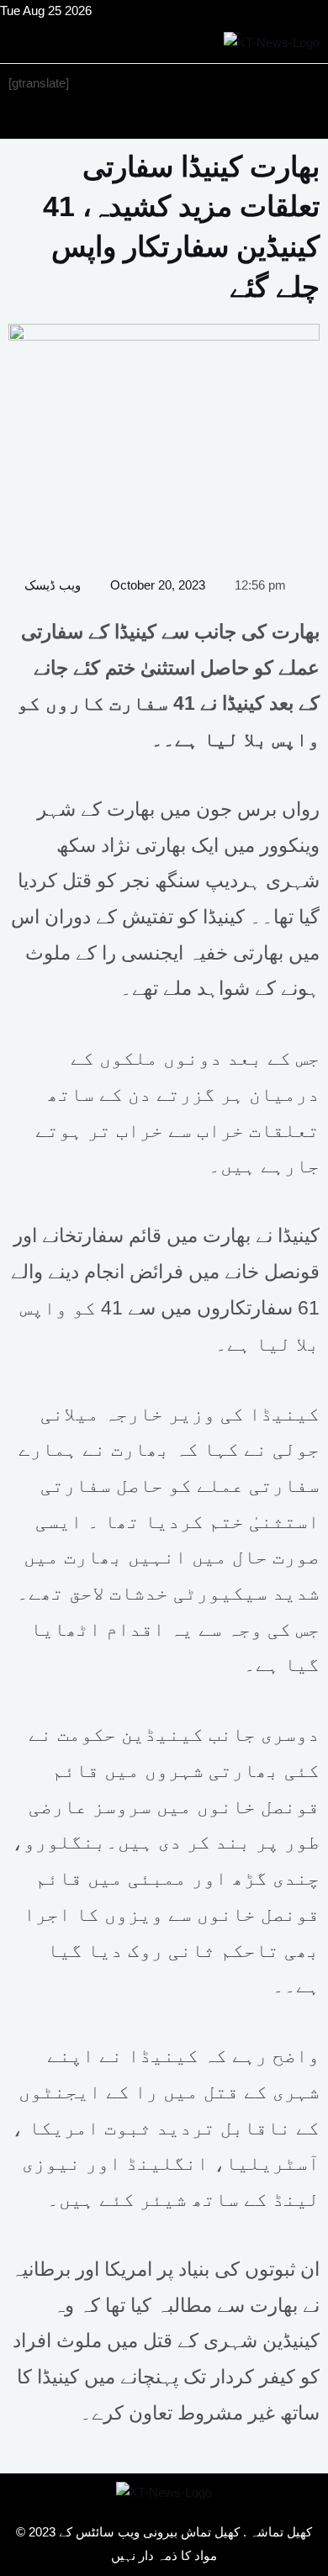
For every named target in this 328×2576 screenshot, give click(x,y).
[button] (164, 121)
